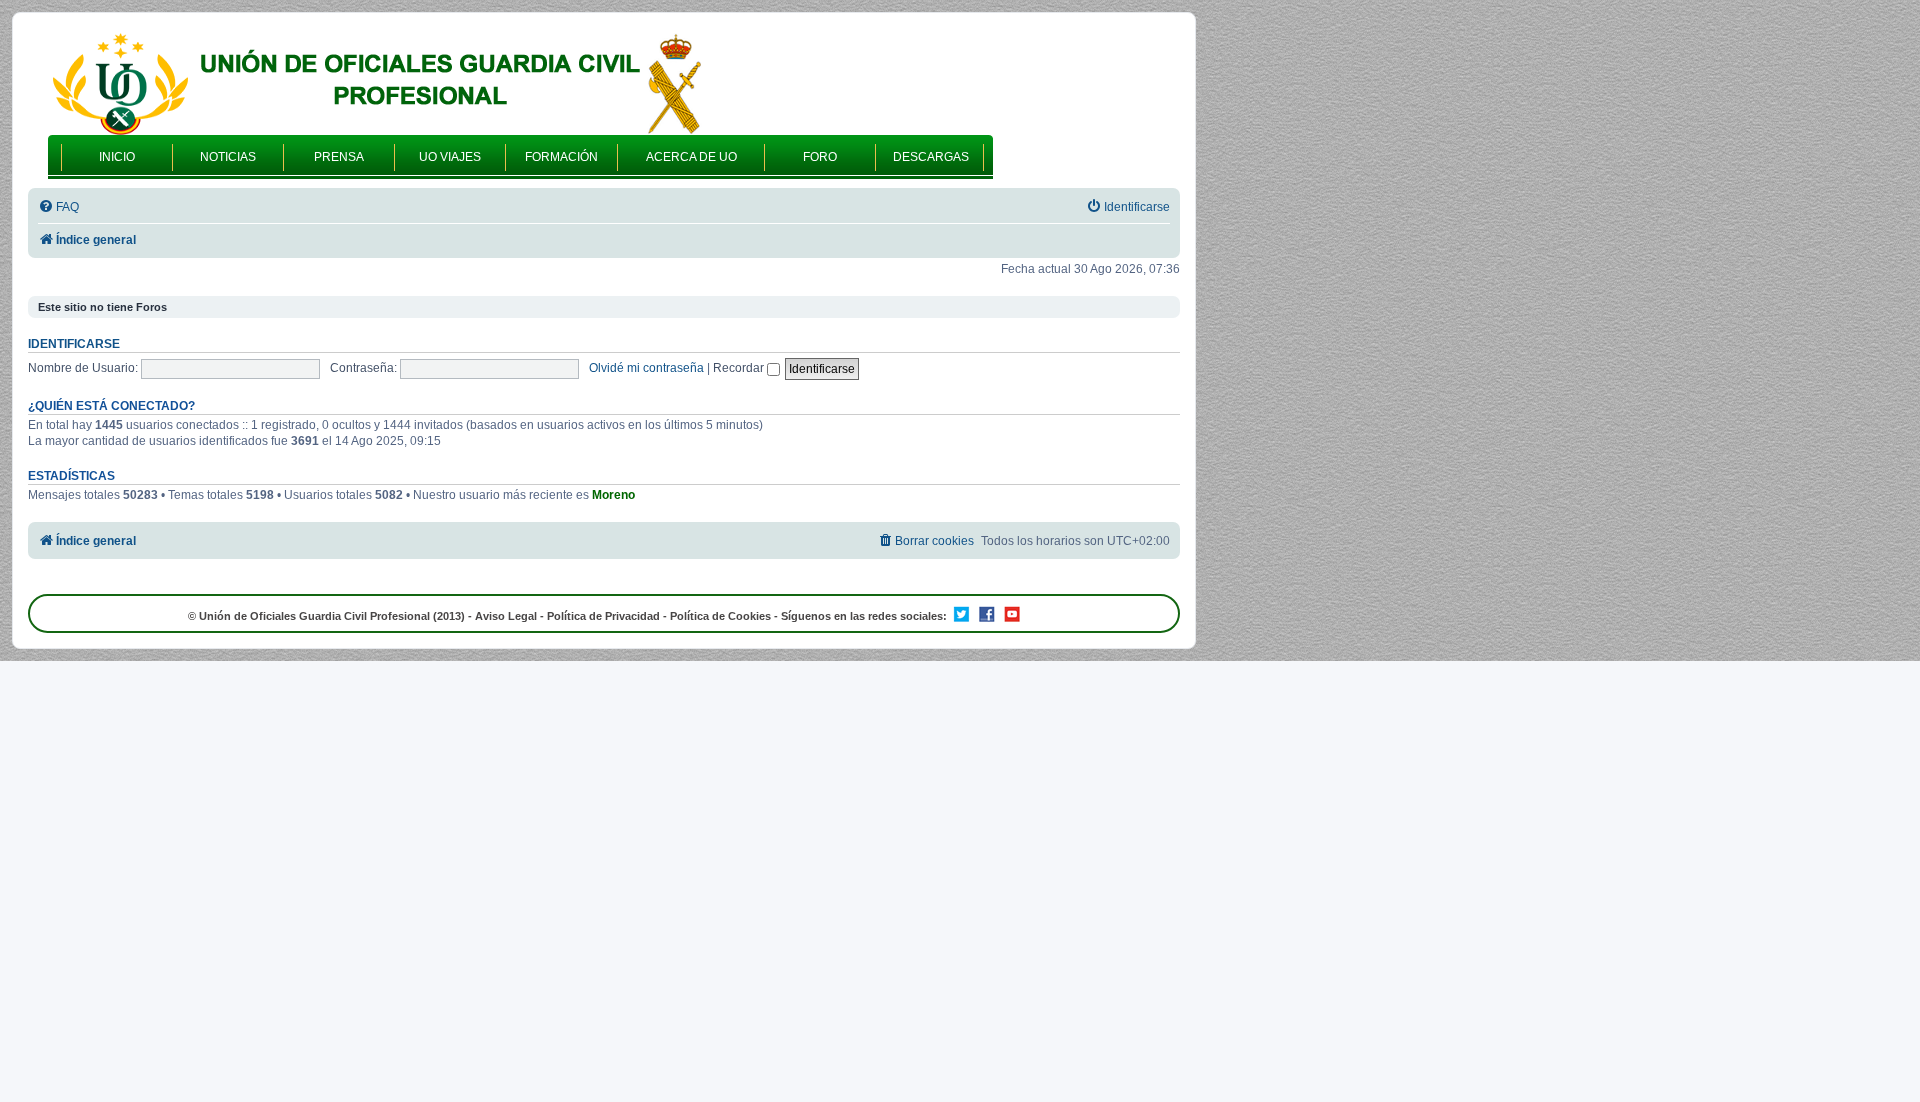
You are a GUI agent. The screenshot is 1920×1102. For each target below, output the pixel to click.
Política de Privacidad (603, 616)
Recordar (740, 368)
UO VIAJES (450, 157)
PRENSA (339, 157)
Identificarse (74, 344)
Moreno (613, 495)
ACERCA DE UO (691, 157)
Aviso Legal (506, 616)
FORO (820, 157)
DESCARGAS (931, 157)
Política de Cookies (720, 616)
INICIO (117, 157)
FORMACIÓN (561, 157)
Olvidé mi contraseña (646, 368)
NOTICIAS (228, 157)
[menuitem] (58, 207)
